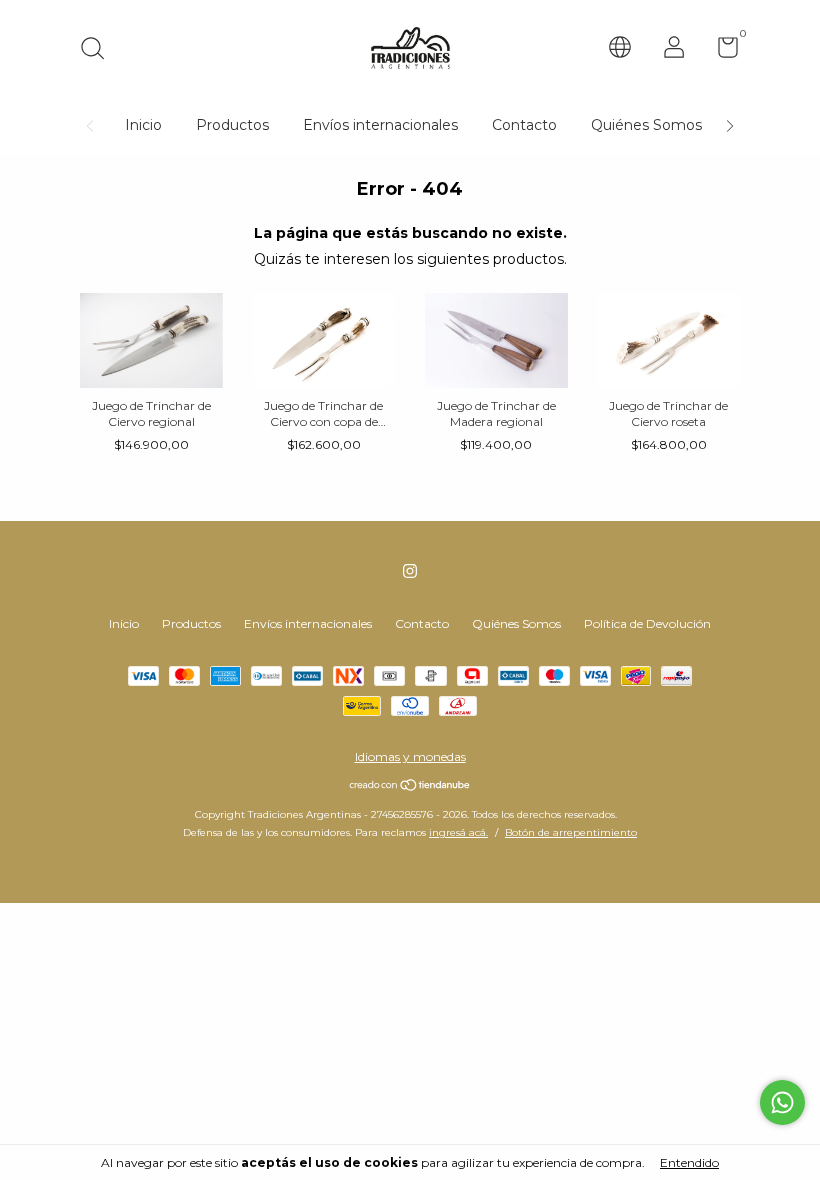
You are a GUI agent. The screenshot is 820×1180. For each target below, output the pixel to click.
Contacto (524, 125)
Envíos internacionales (380, 125)
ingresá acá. (458, 832)
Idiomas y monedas (410, 756)
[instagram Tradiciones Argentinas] (410, 571)
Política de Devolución (647, 623)
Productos (232, 125)
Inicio (143, 125)
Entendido (689, 1162)
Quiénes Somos (646, 125)
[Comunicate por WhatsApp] (782, 1102)
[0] (720, 51)
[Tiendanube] (410, 787)
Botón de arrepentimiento (571, 832)
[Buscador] (99, 50)
